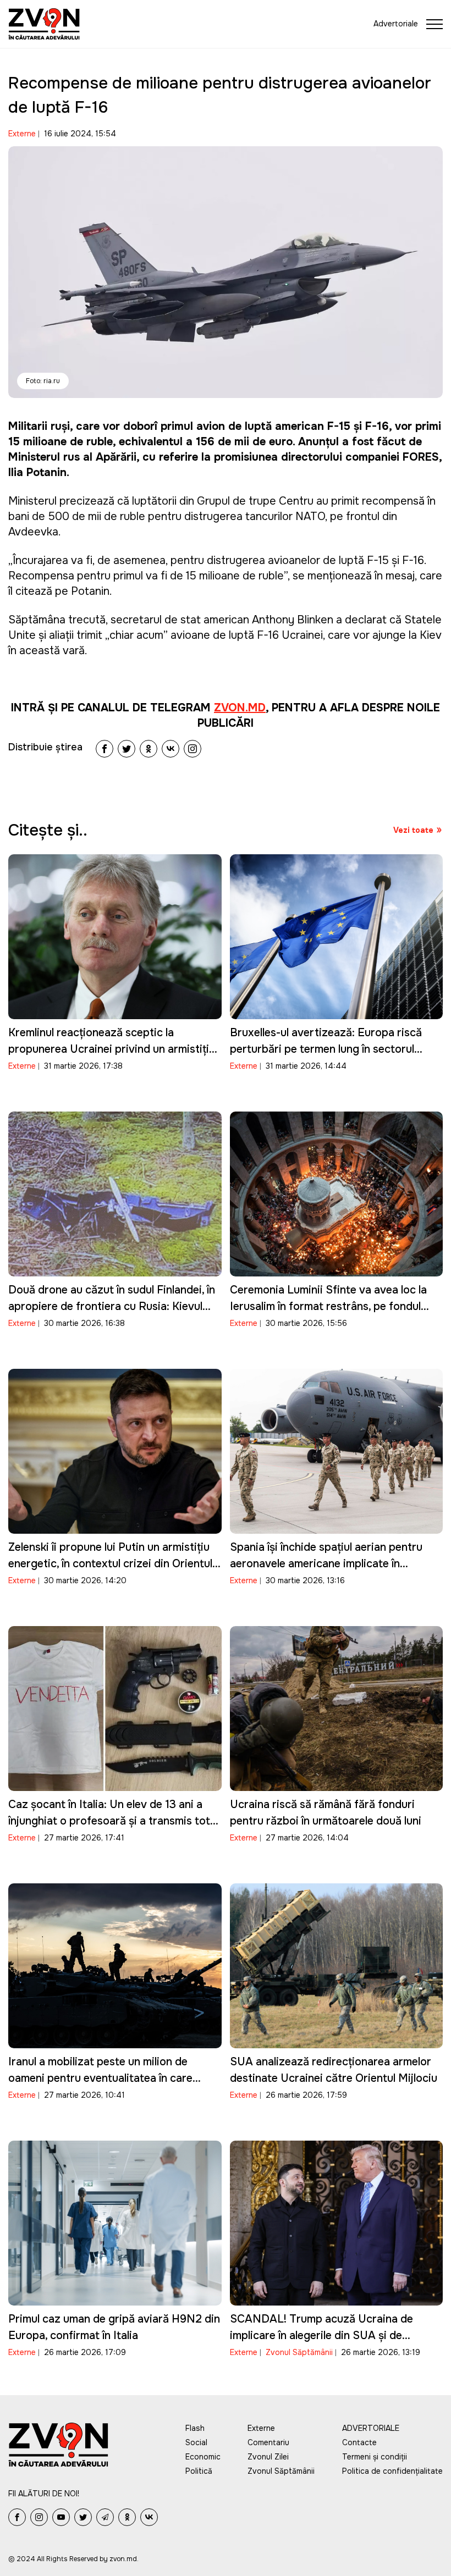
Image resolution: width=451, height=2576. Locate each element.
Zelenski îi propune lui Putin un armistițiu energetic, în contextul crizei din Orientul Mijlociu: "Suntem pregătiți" (110, 1564)
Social (196, 2442)
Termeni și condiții (375, 2457)
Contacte (359, 2442)
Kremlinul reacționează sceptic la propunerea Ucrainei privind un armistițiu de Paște (112, 1049)
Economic (203, 2457)
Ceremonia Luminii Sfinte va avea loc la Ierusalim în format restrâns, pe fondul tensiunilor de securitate (328, 1306)
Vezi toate (413, 830)
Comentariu (268, 2442)
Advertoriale (396, 24)
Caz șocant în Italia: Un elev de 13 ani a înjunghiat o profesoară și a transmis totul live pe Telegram (113, 1821)
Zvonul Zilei (268, 2457)
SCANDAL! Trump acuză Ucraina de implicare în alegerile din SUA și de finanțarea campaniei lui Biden (321, 2335)
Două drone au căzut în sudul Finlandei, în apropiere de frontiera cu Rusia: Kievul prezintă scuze (112, 1306)
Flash (195, 2428)
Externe (22, 134)
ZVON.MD (240, 708)
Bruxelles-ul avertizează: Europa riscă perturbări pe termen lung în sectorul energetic (326, 1049)
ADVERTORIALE (371, 2428)
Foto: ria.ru (43, 381)
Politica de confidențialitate (392, 2471)
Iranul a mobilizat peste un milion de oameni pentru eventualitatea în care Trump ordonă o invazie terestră (100, 2078)
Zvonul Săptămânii (299, 2352)
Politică (199, 2471)
